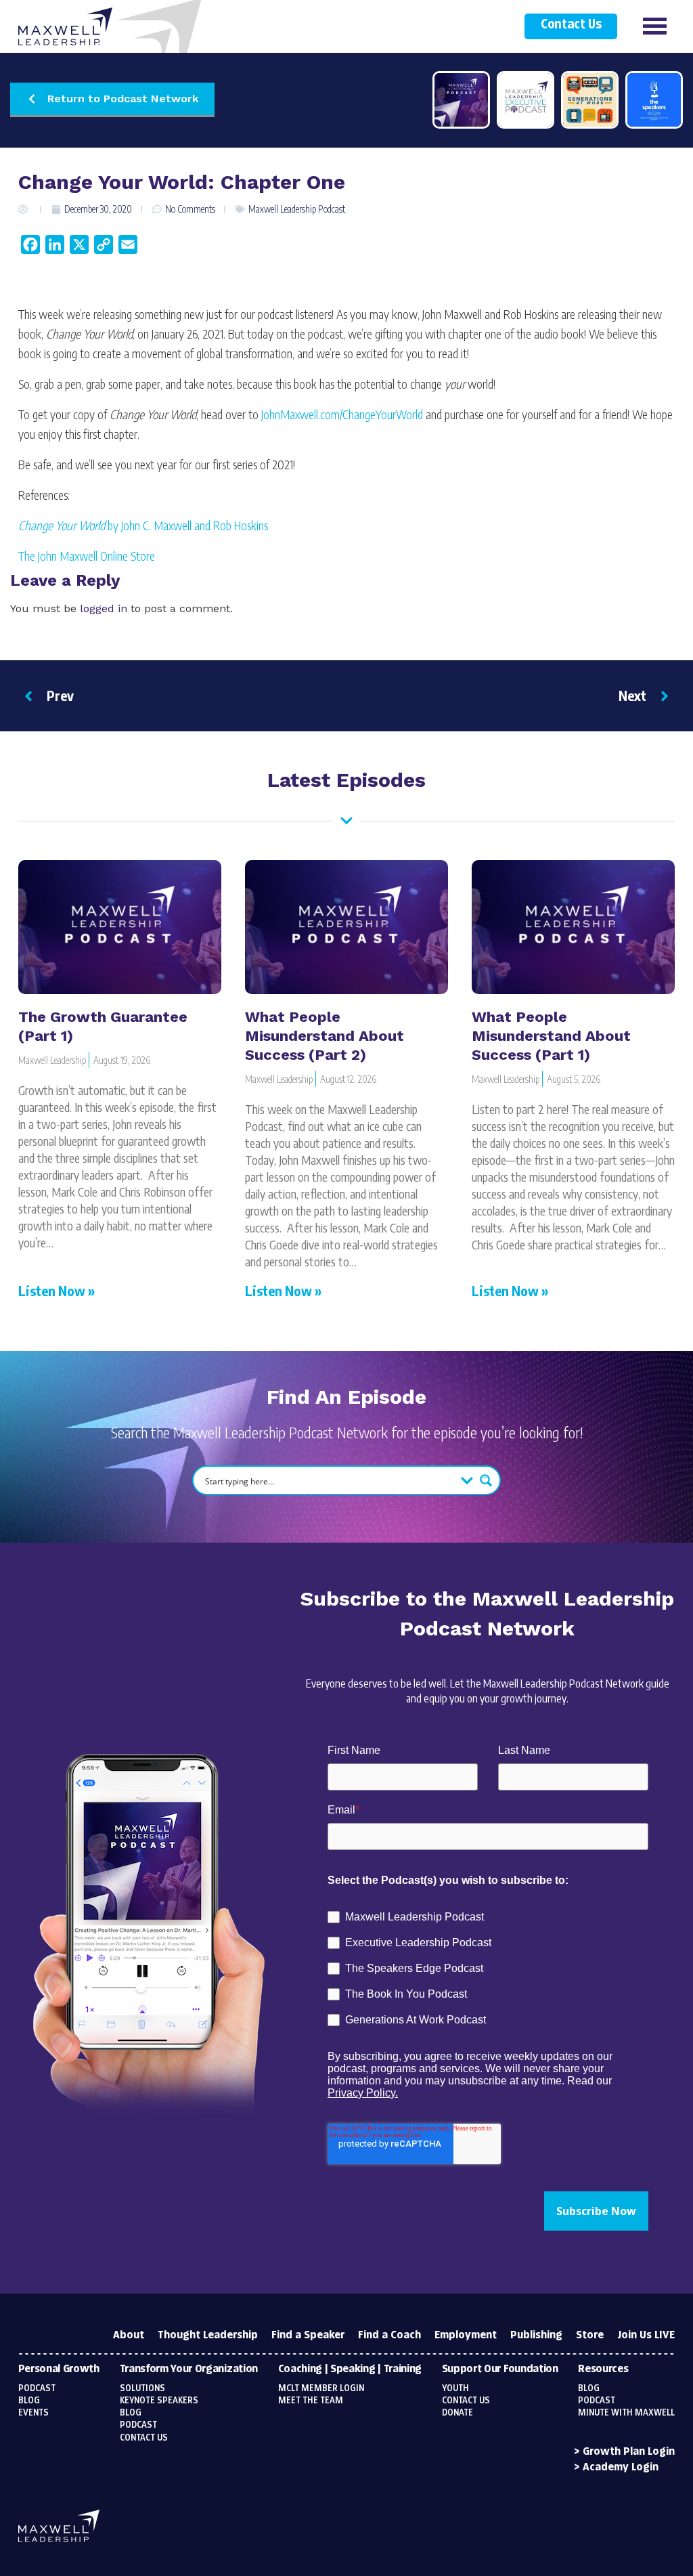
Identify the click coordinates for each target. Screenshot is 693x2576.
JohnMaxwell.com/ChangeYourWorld (342, 414)
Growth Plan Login (629, 2452)
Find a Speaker (308, 2335)
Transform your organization (189, 2369)
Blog (29, 2401)
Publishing (536, 2335)
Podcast (37, 2388)
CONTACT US (466, 2401)
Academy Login (621, 2467)
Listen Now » (57, 1290)
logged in (104, 608)
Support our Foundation (500, 2369)
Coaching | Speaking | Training (350, 2369)
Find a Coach (389, 2335)
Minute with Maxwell (626, 2413)
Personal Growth (59, 2369)
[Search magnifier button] (486, 1480)
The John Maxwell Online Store (87, 556)
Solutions (142, 2388)
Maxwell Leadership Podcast (297, 209)
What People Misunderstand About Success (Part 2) (325, 1036)
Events (33, 2413)
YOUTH (455, 2388)
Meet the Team (311, 2401)
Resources (603, 2369)
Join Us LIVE (646, 2335)
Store (590, 2335)
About (129, 2335)
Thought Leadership (208, 2335)
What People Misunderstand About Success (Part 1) (551, 1036)
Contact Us (571, 25)
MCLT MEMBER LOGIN (321, 2388)
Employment (466, 2335)
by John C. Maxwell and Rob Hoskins (143, 525)
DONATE (457, 2413)
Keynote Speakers (159, 2401)
